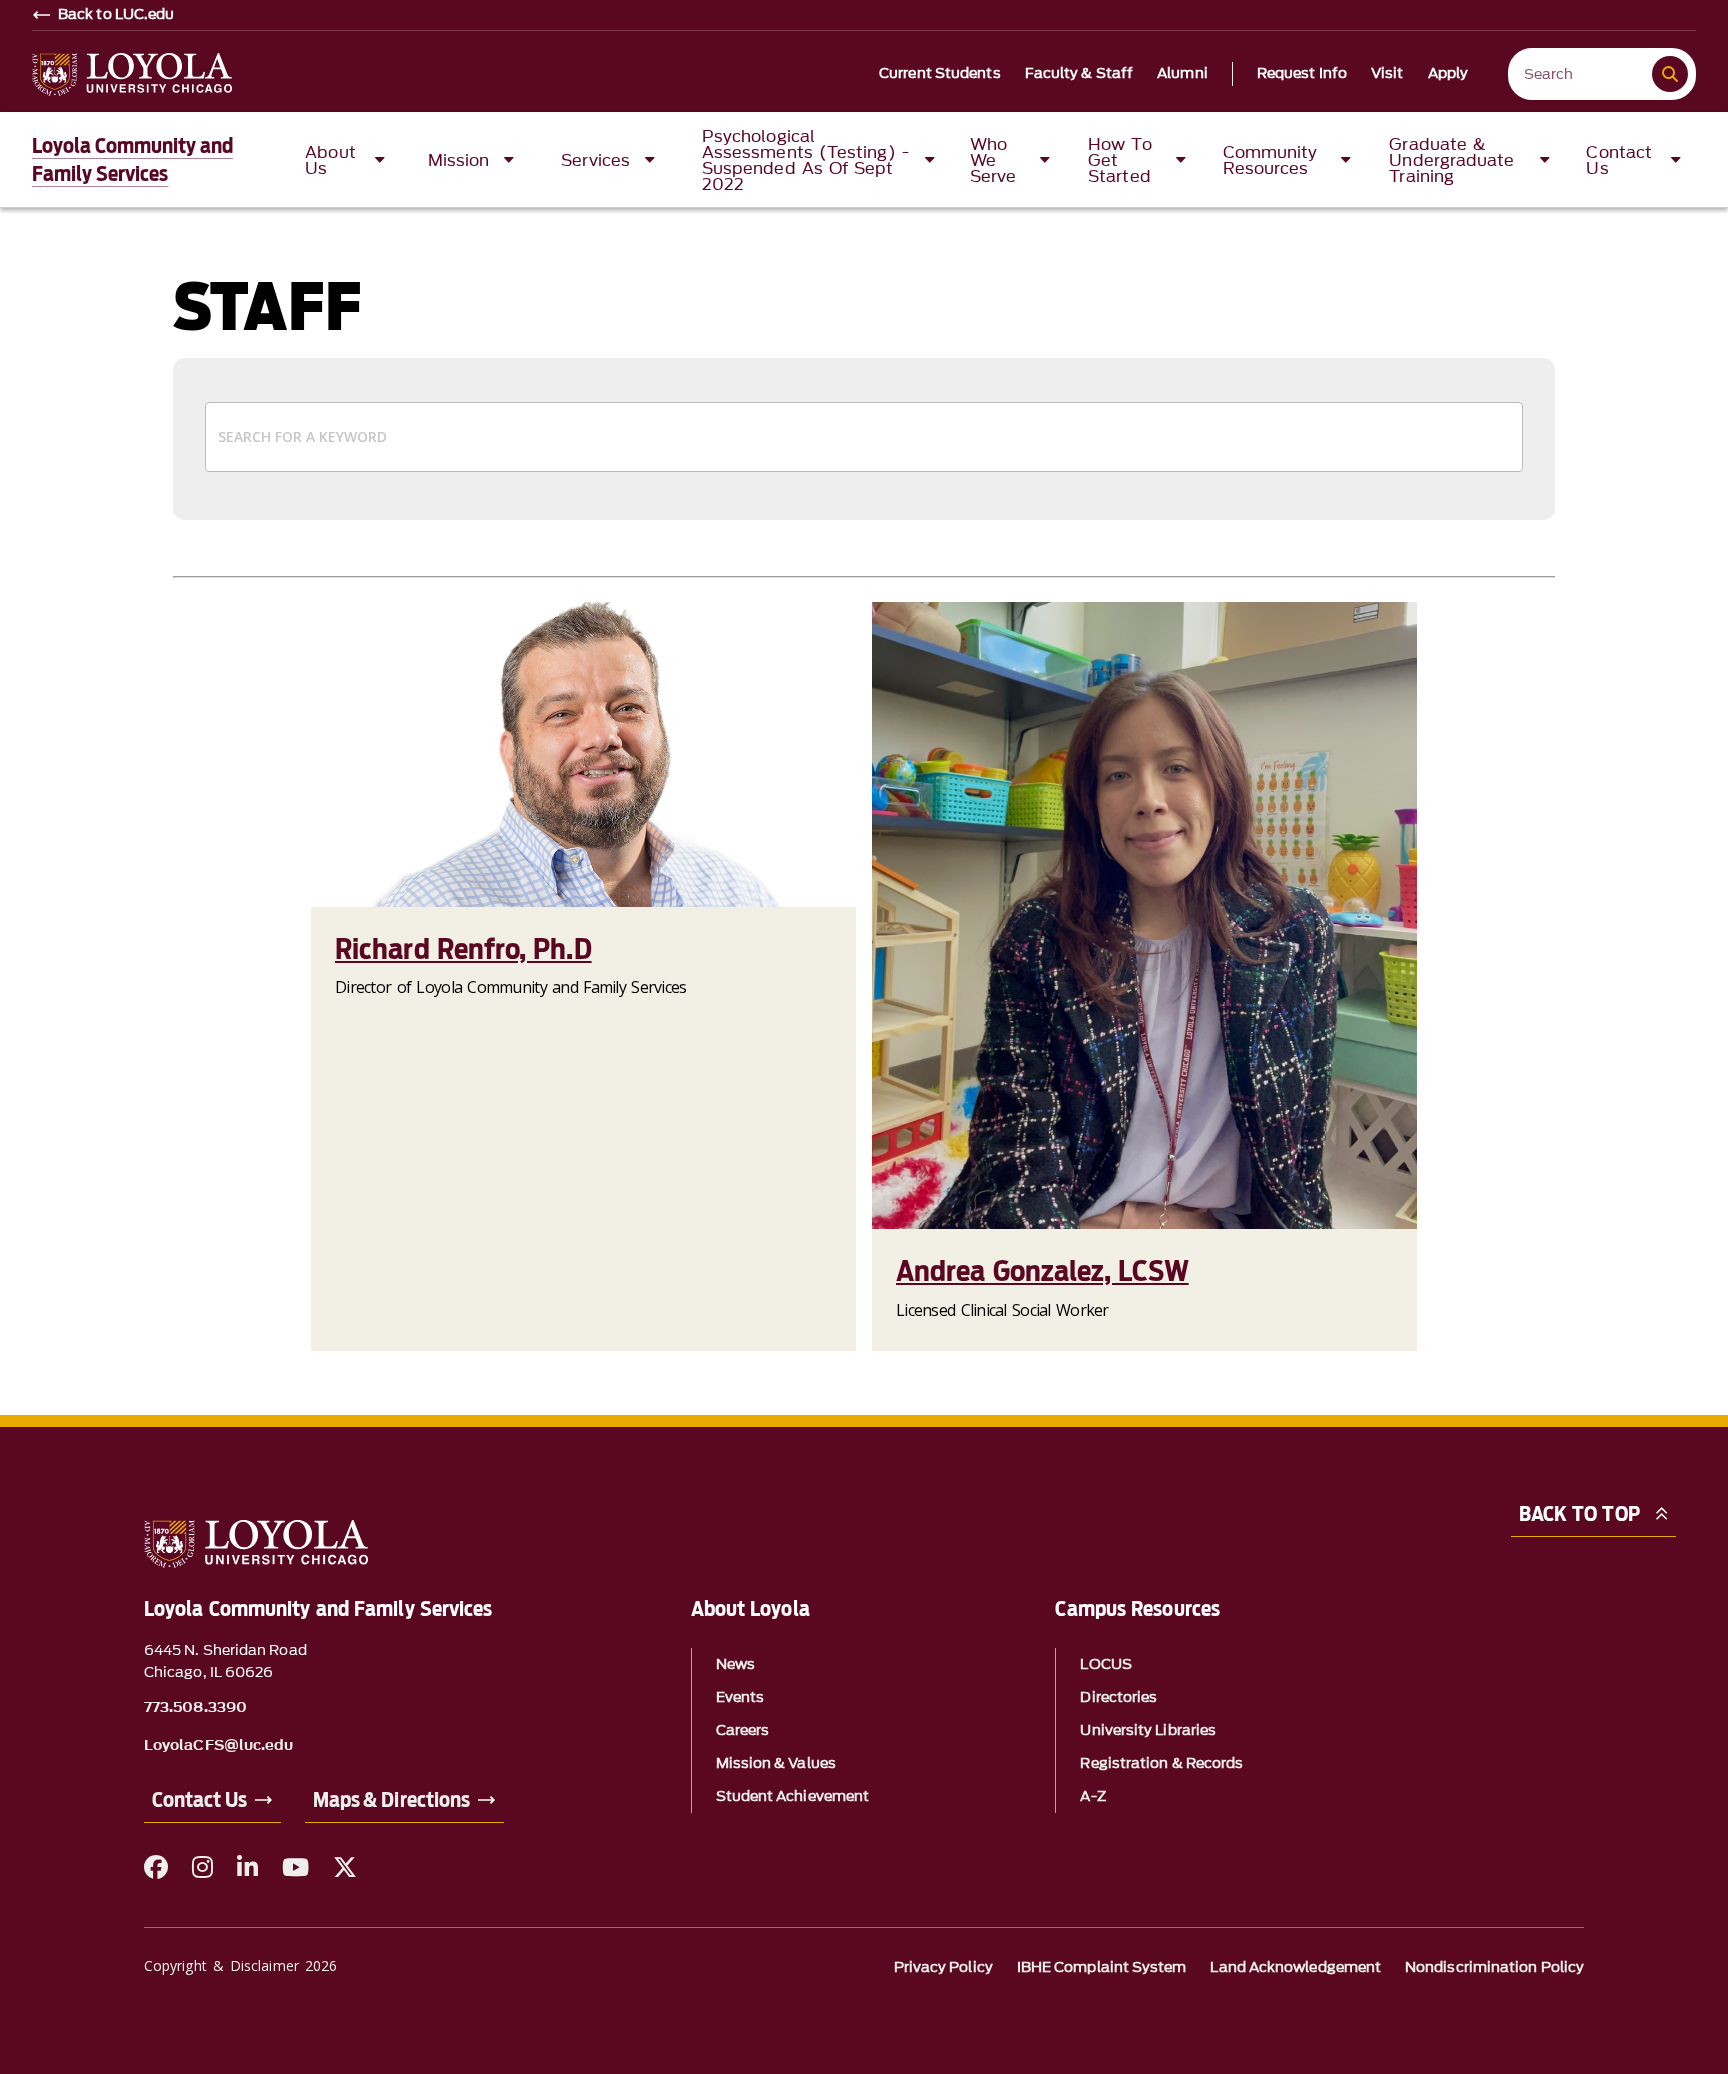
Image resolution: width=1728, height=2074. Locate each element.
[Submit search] (1670, 74)
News (735, 1664)
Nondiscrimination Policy (1494, 1967)
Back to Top (1579, 1514)
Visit (1387, 74)
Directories (1118, 1697)
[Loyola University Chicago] (132, 74)
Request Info (1302, 74)
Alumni (1182, 74)
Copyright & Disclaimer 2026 (240, 1965)
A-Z (1092, 1796)
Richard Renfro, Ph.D (463, 949)
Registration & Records (1161, 1763)
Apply (1448, 74)
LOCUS (1105, 1664)
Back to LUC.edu (116, 15)
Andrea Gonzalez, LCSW (1042, 1271)
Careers (743, 1730)
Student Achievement (793, 1796)
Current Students (940, 74)
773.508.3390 (195, 1708)
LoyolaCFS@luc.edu (218, 1746)
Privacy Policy (943, 1967)
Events (740, 1697)
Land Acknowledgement (1295, 1967)
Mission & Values (776, 1763)
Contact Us (199, 1800)
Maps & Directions (391, 1800)
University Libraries (1148, 1730)
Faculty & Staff (1079, 74)
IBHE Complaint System (1102, 1967)
